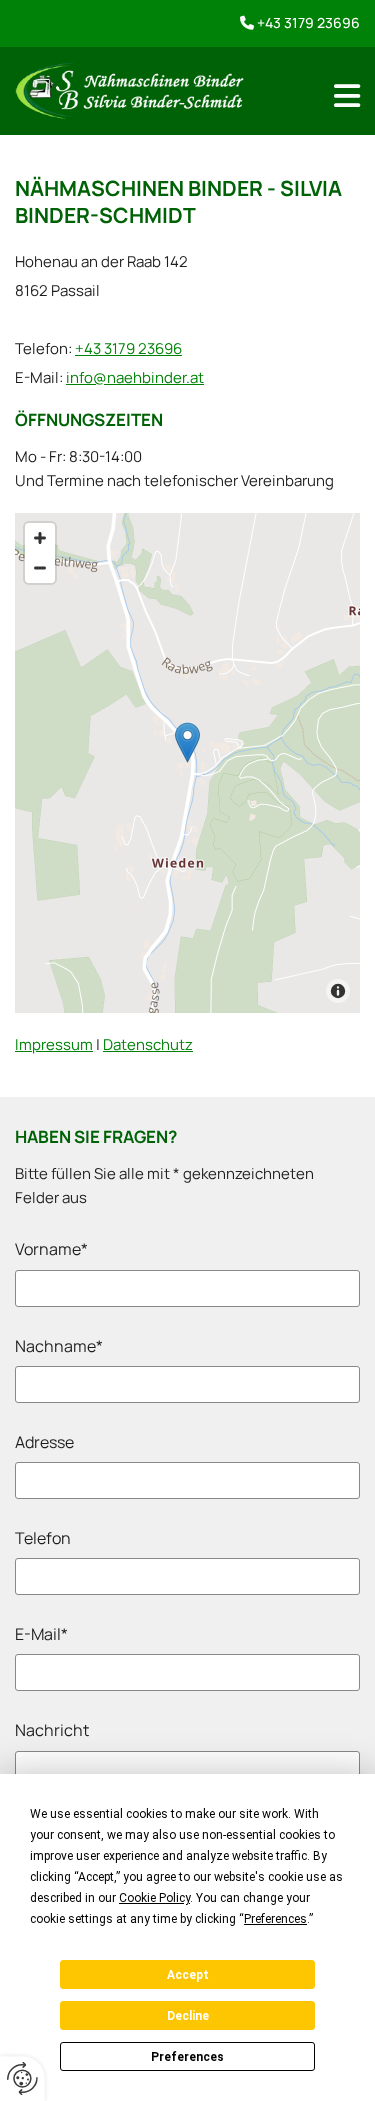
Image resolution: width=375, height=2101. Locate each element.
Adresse (44, 1442)
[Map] (187, 763)
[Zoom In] (40, 538)
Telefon (43, 1538)
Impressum (54, 1044)
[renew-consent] (22, 2078)
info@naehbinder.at (135, 377)
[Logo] (130, 91)
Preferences (187, 2057)
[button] (187, 742)
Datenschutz (148, 1044)
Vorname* (51, 1249)
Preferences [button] (275, 1919)
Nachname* (59, 1346)
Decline (188, 2016)
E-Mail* (41, 1634)
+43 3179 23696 (308, 22)
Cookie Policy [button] (154, 1898)
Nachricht (52, 1730)
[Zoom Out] (40, 568)
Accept (188, 1975)
